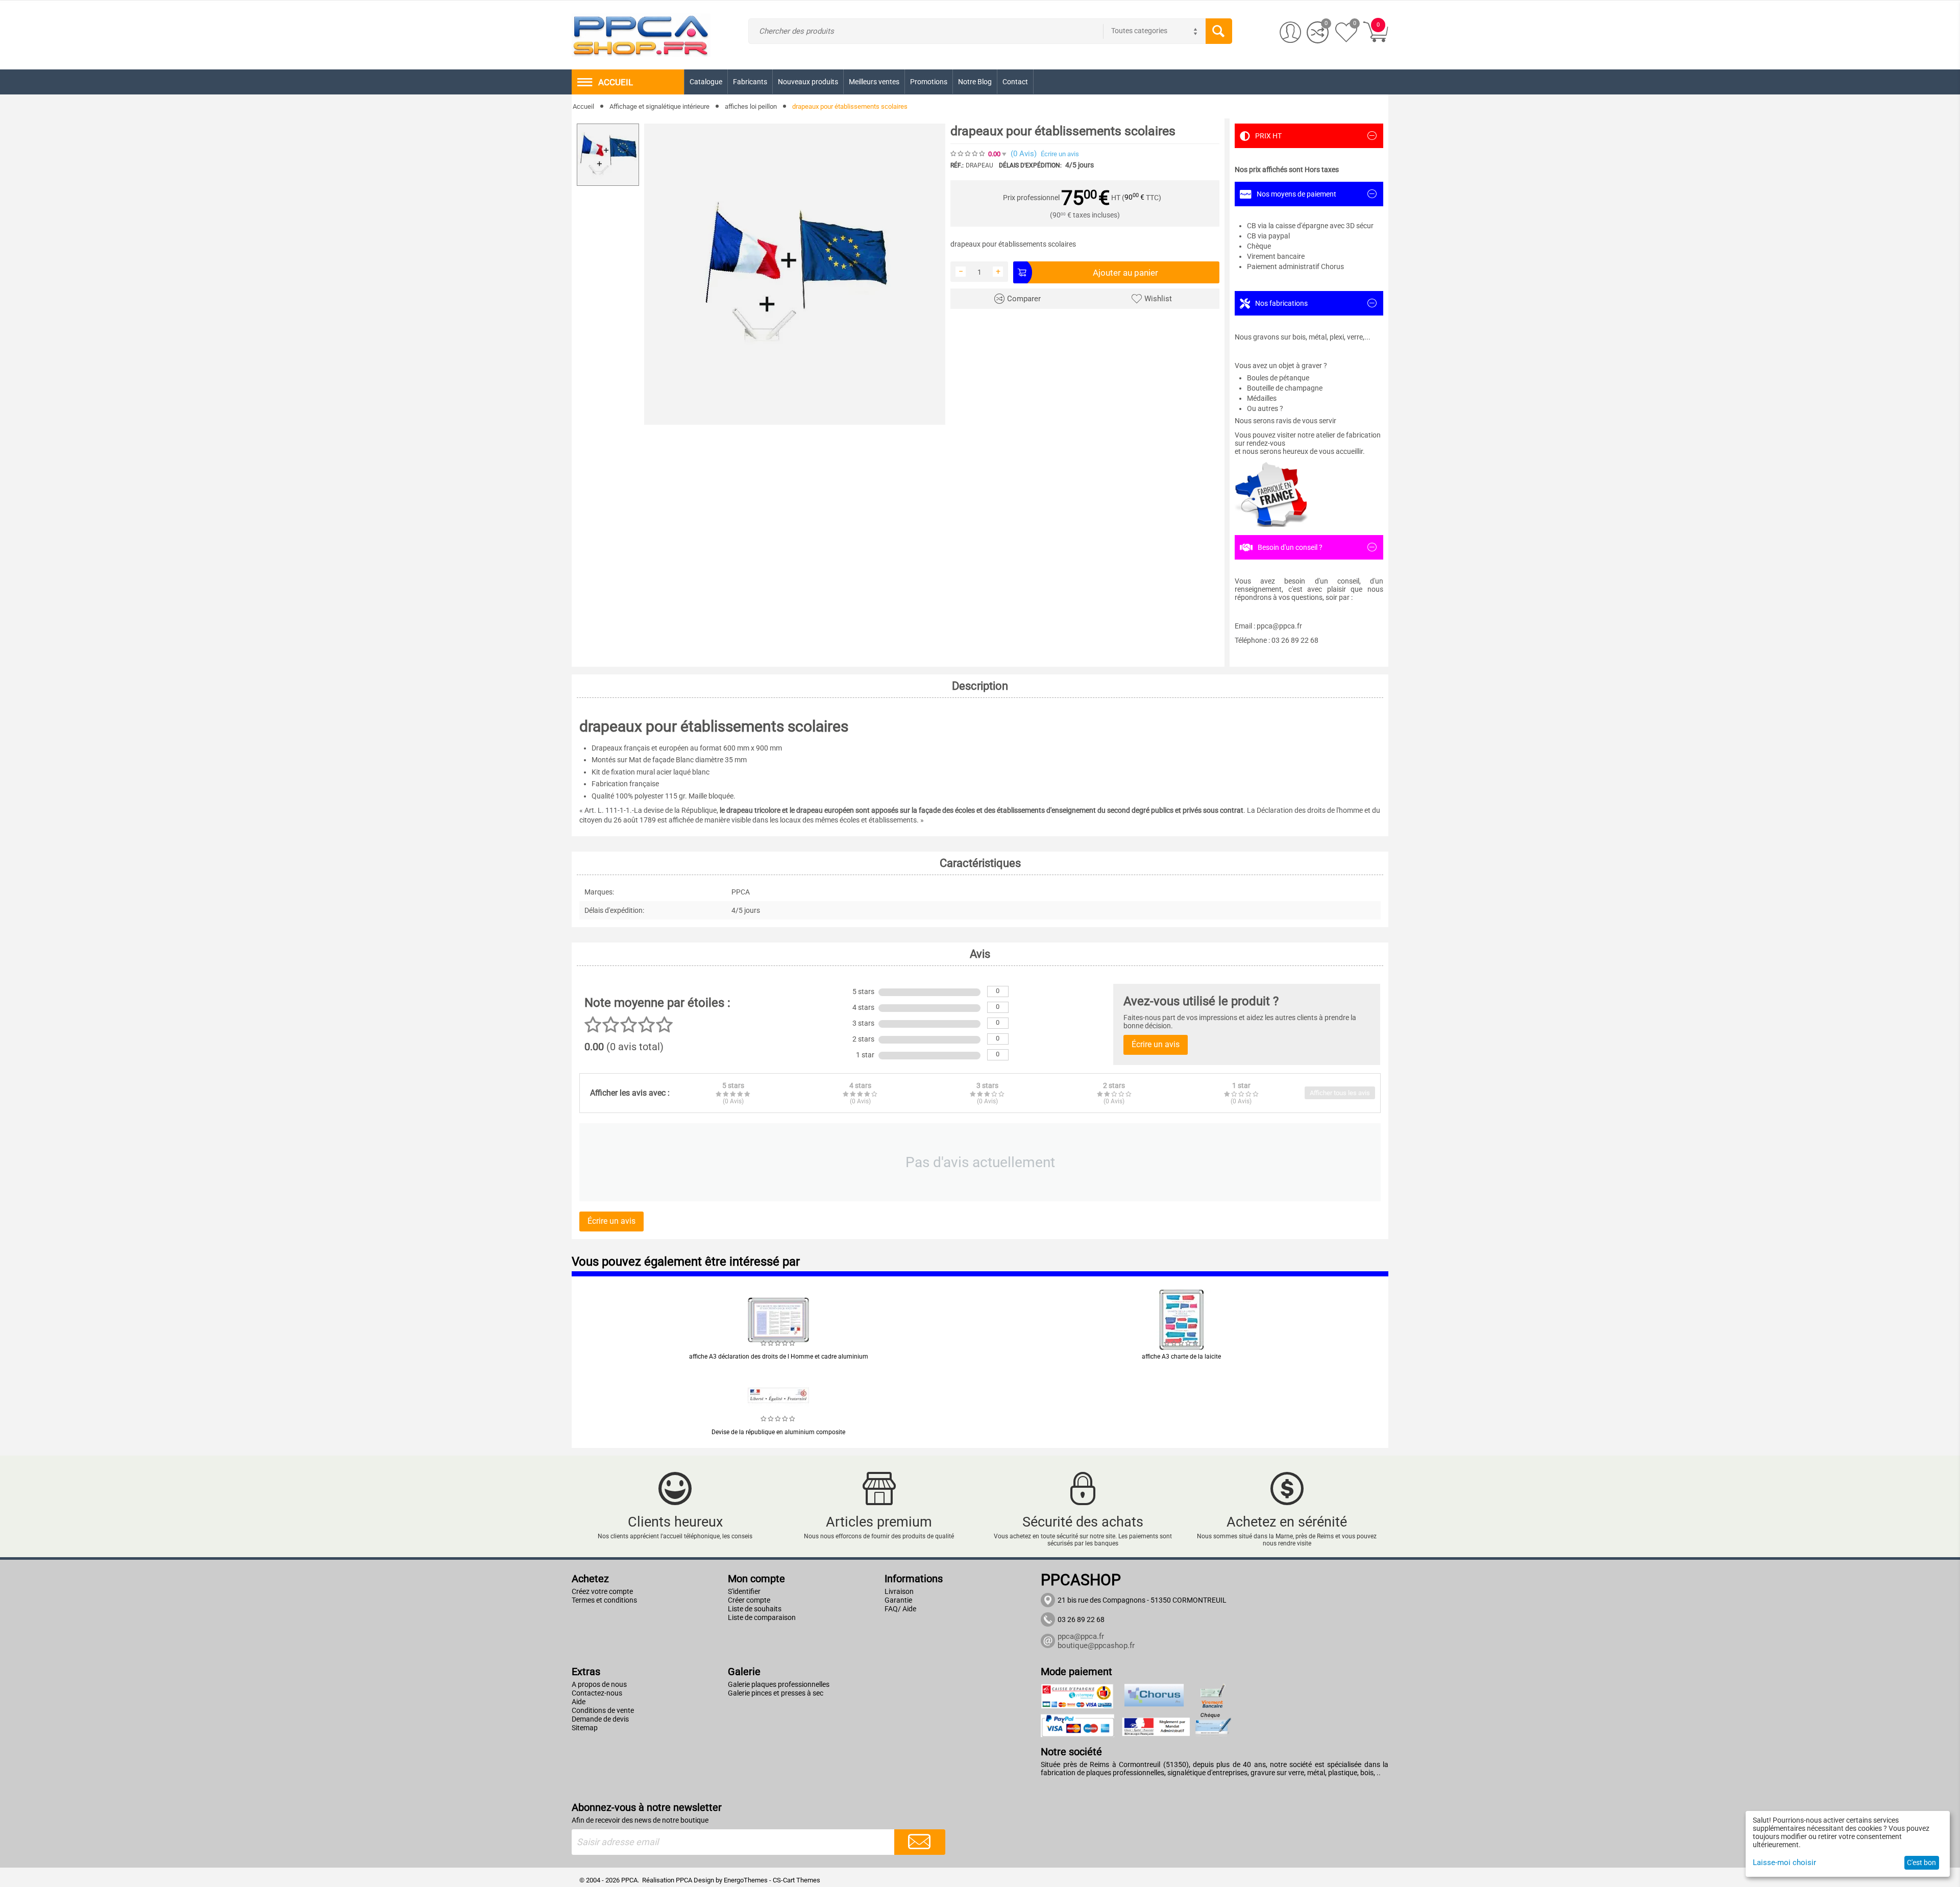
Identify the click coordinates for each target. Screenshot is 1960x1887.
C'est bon (1921, 1862)
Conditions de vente (603, 1710)
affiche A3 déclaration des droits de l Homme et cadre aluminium (779, 1357)
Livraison (899, 1591)
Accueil (583, 106)
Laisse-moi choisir (1784, 1862)
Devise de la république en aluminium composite (778, 1432)
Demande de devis (600, 1719)
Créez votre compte (602, 1591)
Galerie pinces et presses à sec (776, 1693)
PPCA (684, 1880)
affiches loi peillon (751, 106)
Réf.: (957, 165)
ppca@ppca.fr (1081, 1636)
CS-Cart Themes (797, 1880)
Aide (579, 1702)
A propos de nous (599, 1684)
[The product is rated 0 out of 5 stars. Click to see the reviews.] (968, 154)
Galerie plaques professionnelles (779, 1684)
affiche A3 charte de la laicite (1181, 1357)
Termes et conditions (604, 1600)
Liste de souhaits (755, 1609)
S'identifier (744, 1591)
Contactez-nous (597, 1693)
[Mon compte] (1291, 32)
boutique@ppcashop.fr (1096, 1646)
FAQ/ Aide (900, 1609)
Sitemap (585, 1728)
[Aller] (920, 1842)
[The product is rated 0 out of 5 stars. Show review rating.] (778, 1343)
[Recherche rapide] (1219, 31)
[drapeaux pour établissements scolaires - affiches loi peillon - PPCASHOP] (795, 274)
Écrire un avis (1060, 154)
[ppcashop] (641, 34)
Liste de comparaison (762, 1617)
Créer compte (749, 1600)
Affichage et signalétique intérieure (659, 106)
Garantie (898, 1600)
